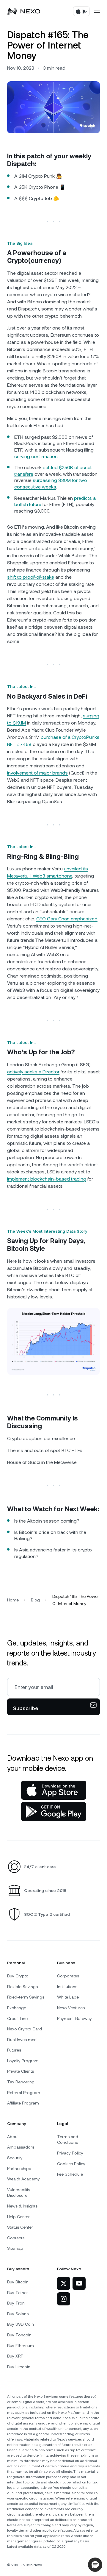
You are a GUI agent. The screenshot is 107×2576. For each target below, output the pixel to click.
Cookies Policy (71, 2164)
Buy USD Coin (21, 2324)
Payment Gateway (74, 2018)
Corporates (68, 1976)
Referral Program (24, 2093)
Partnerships (19, 2168)
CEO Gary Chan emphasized (67, 919)
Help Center (18, 2217)
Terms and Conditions (68, 2140)
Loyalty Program (23, 2061)
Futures (14, 2050)
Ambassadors (21, 2147)
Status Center (20, 2227)
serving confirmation (36, 456)
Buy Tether (18, 2293)
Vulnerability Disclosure (19, 2193)
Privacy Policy (70, 2153)
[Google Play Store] (54, 1812)
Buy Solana (18, 2314)
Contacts (16, 2238)
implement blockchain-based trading (47, 1179)
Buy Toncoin (19, 2335)
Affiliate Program (23, 2103)
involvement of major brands (37, 773)
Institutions (67, 1987)
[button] (95, 2565)
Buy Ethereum (21, 2346)
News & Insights (22, 2206)
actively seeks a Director (33, 1072)
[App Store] (54, 1790)
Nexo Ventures (71, 2008)
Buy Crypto (18, 1976)
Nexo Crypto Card (25, 2029)
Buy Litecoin (19, 2367)
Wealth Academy (23, 2179)
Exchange (17, 2008)
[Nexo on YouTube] (79, 2283)
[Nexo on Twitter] (64, 2283)
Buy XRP (15, 2356)
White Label (68, 1997)
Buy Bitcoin (18, 2282)
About (13, 2137)
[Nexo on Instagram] (64, 2299)
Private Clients (21, 2071)
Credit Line (17, 2018)
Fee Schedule (70, 2174)
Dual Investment (22, 2040)
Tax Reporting (21, 2082)
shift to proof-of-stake (31, 577)
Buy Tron (16, 2303)
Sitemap (15, 2248)
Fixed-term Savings (26, 1997)
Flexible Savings (22, 1987)
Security (15, 2158)
